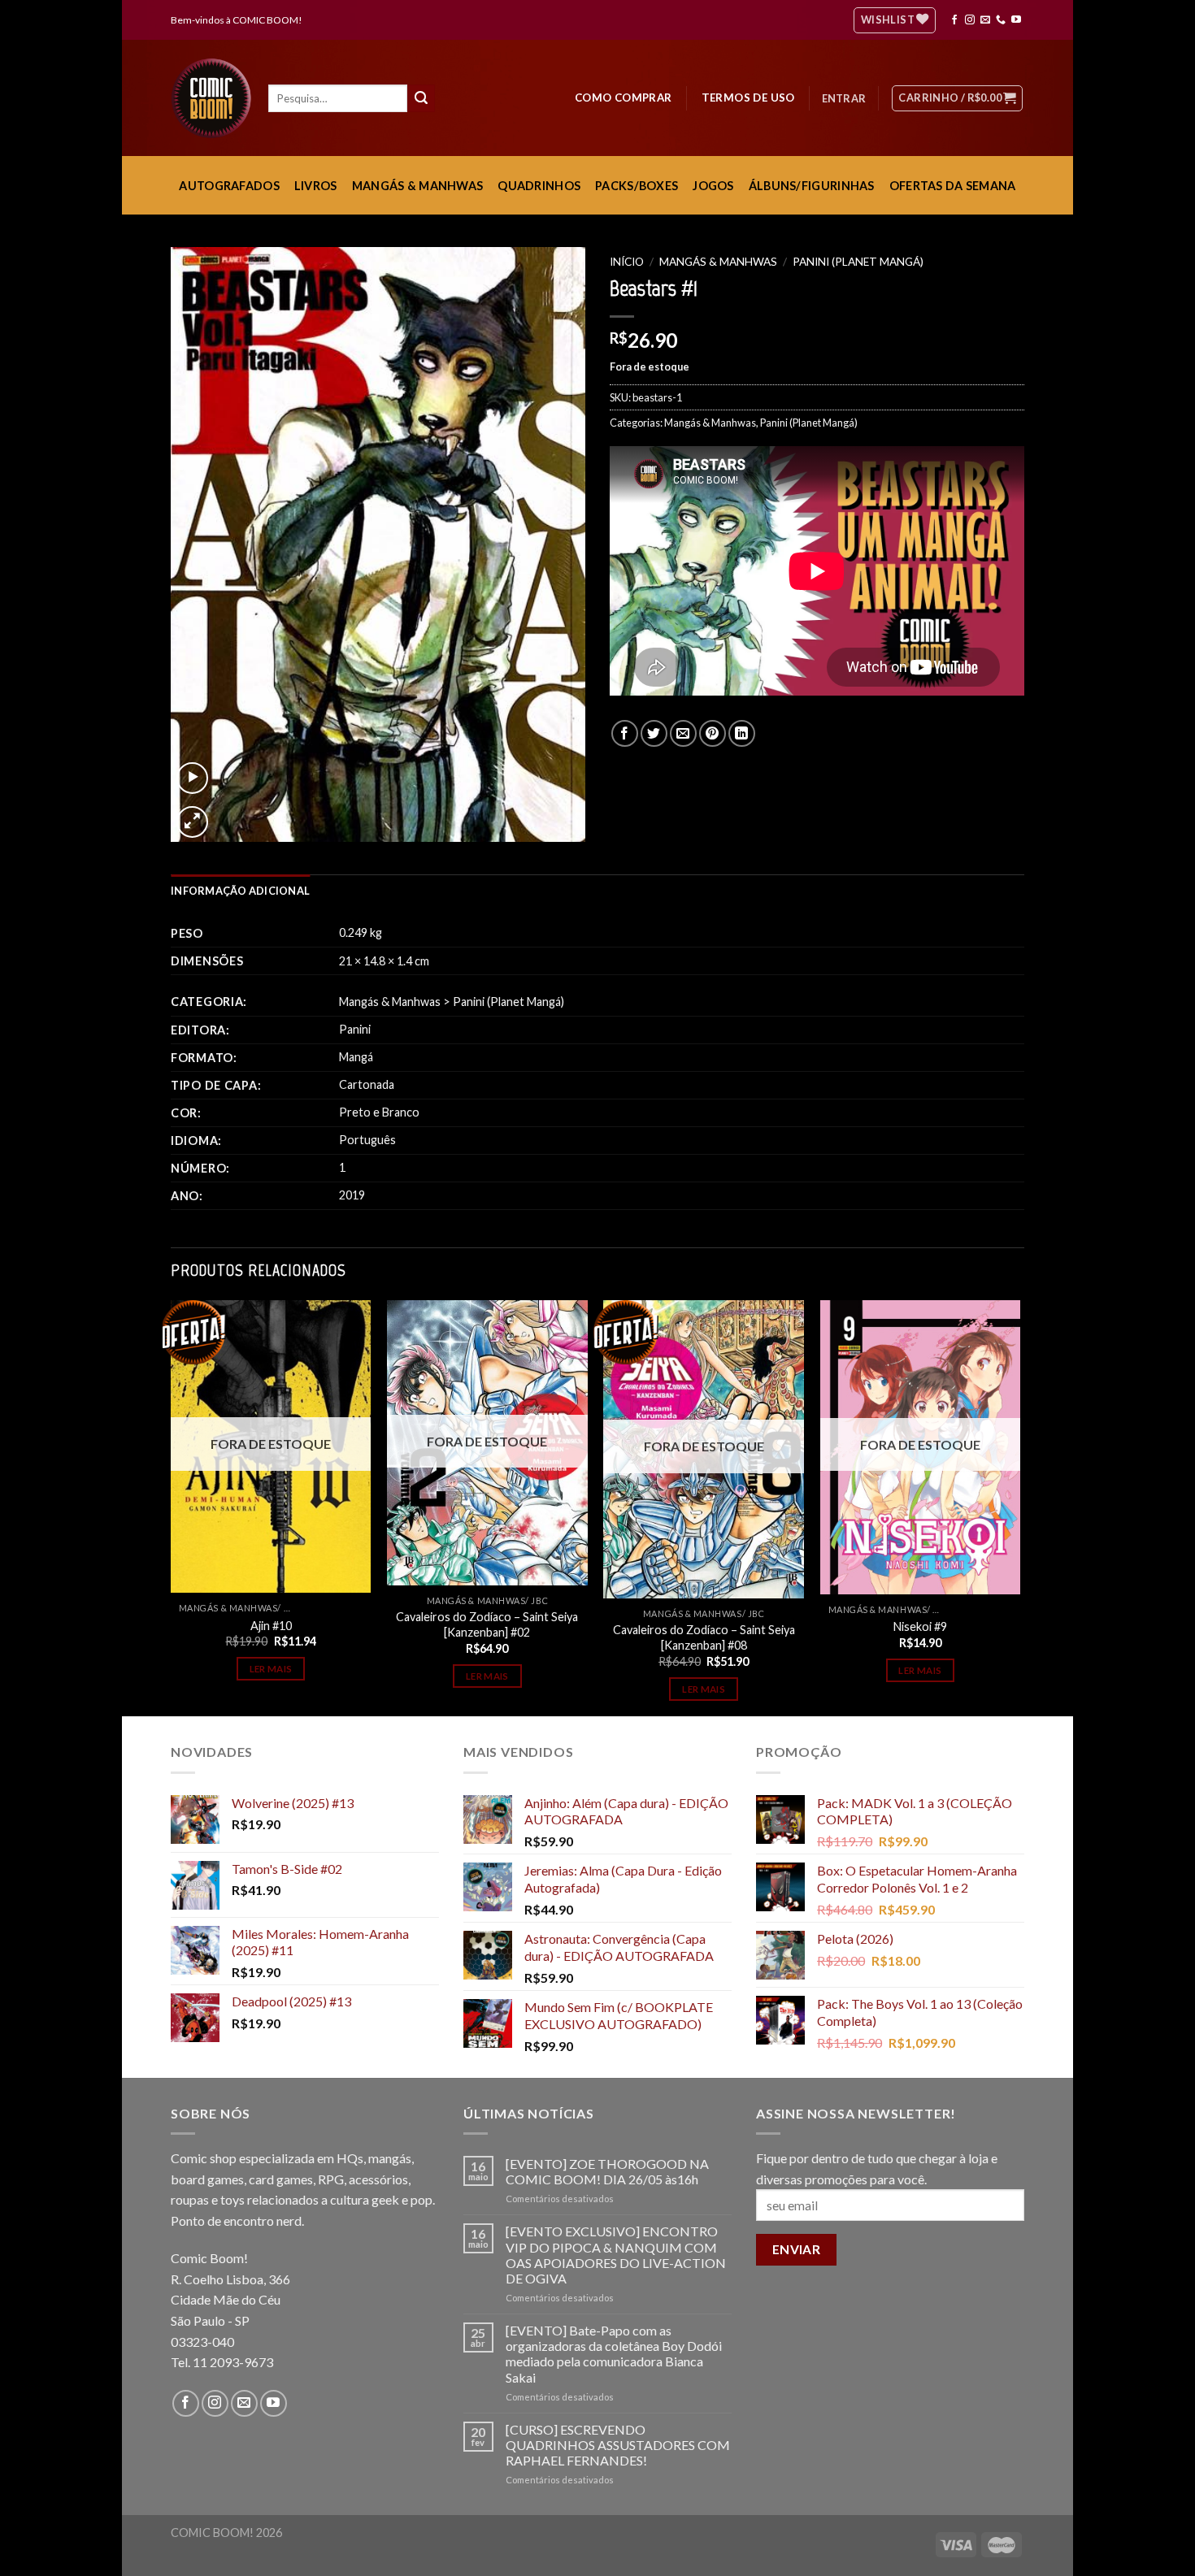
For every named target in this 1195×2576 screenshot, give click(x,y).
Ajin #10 (271, 1626)
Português (367, 1140)
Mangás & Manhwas (718, 262)
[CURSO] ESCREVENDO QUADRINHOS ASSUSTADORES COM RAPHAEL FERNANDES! (618, 2445)
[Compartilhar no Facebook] (625, 733)
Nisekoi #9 (920, 1626)
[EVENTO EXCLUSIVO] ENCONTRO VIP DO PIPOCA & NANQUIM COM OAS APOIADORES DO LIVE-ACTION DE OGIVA (616, 2255)
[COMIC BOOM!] (215, 98)
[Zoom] (192, 822)
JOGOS (713, 186)
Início (627, 262)
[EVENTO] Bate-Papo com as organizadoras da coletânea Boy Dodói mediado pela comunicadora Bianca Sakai (614, 2354)
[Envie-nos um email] (985, 20)
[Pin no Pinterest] (713, 733)
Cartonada (367, 1084)
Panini (355, 1029)
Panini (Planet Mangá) (858, 262)
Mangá (356, 1057)
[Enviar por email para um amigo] (683, 733)
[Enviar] (421, 98)
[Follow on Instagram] (970, 20)
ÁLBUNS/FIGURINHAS (812, 186)
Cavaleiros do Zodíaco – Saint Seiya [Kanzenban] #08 (704, 1637)
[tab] (240, 891)
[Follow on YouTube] (1016, 20)
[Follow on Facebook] (954, 20)
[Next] (1019, 1507)
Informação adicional (240, 891)
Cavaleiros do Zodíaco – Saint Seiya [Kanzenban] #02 (487, 1624)
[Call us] (1001, 20)
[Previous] (172, 1507)
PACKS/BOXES (637, 186)
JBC (539, 1600)
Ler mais (271, 1669)
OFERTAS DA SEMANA (953, 186)
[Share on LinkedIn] (742, 733)
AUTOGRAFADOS (229, 186)
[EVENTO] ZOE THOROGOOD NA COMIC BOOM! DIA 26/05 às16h (607, 2171)
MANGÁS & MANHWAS (418, 186)
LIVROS (316, 186)
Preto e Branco (379, 1112)
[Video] (192, 778)
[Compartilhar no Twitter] (654, 733)
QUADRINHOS (539, 186)
